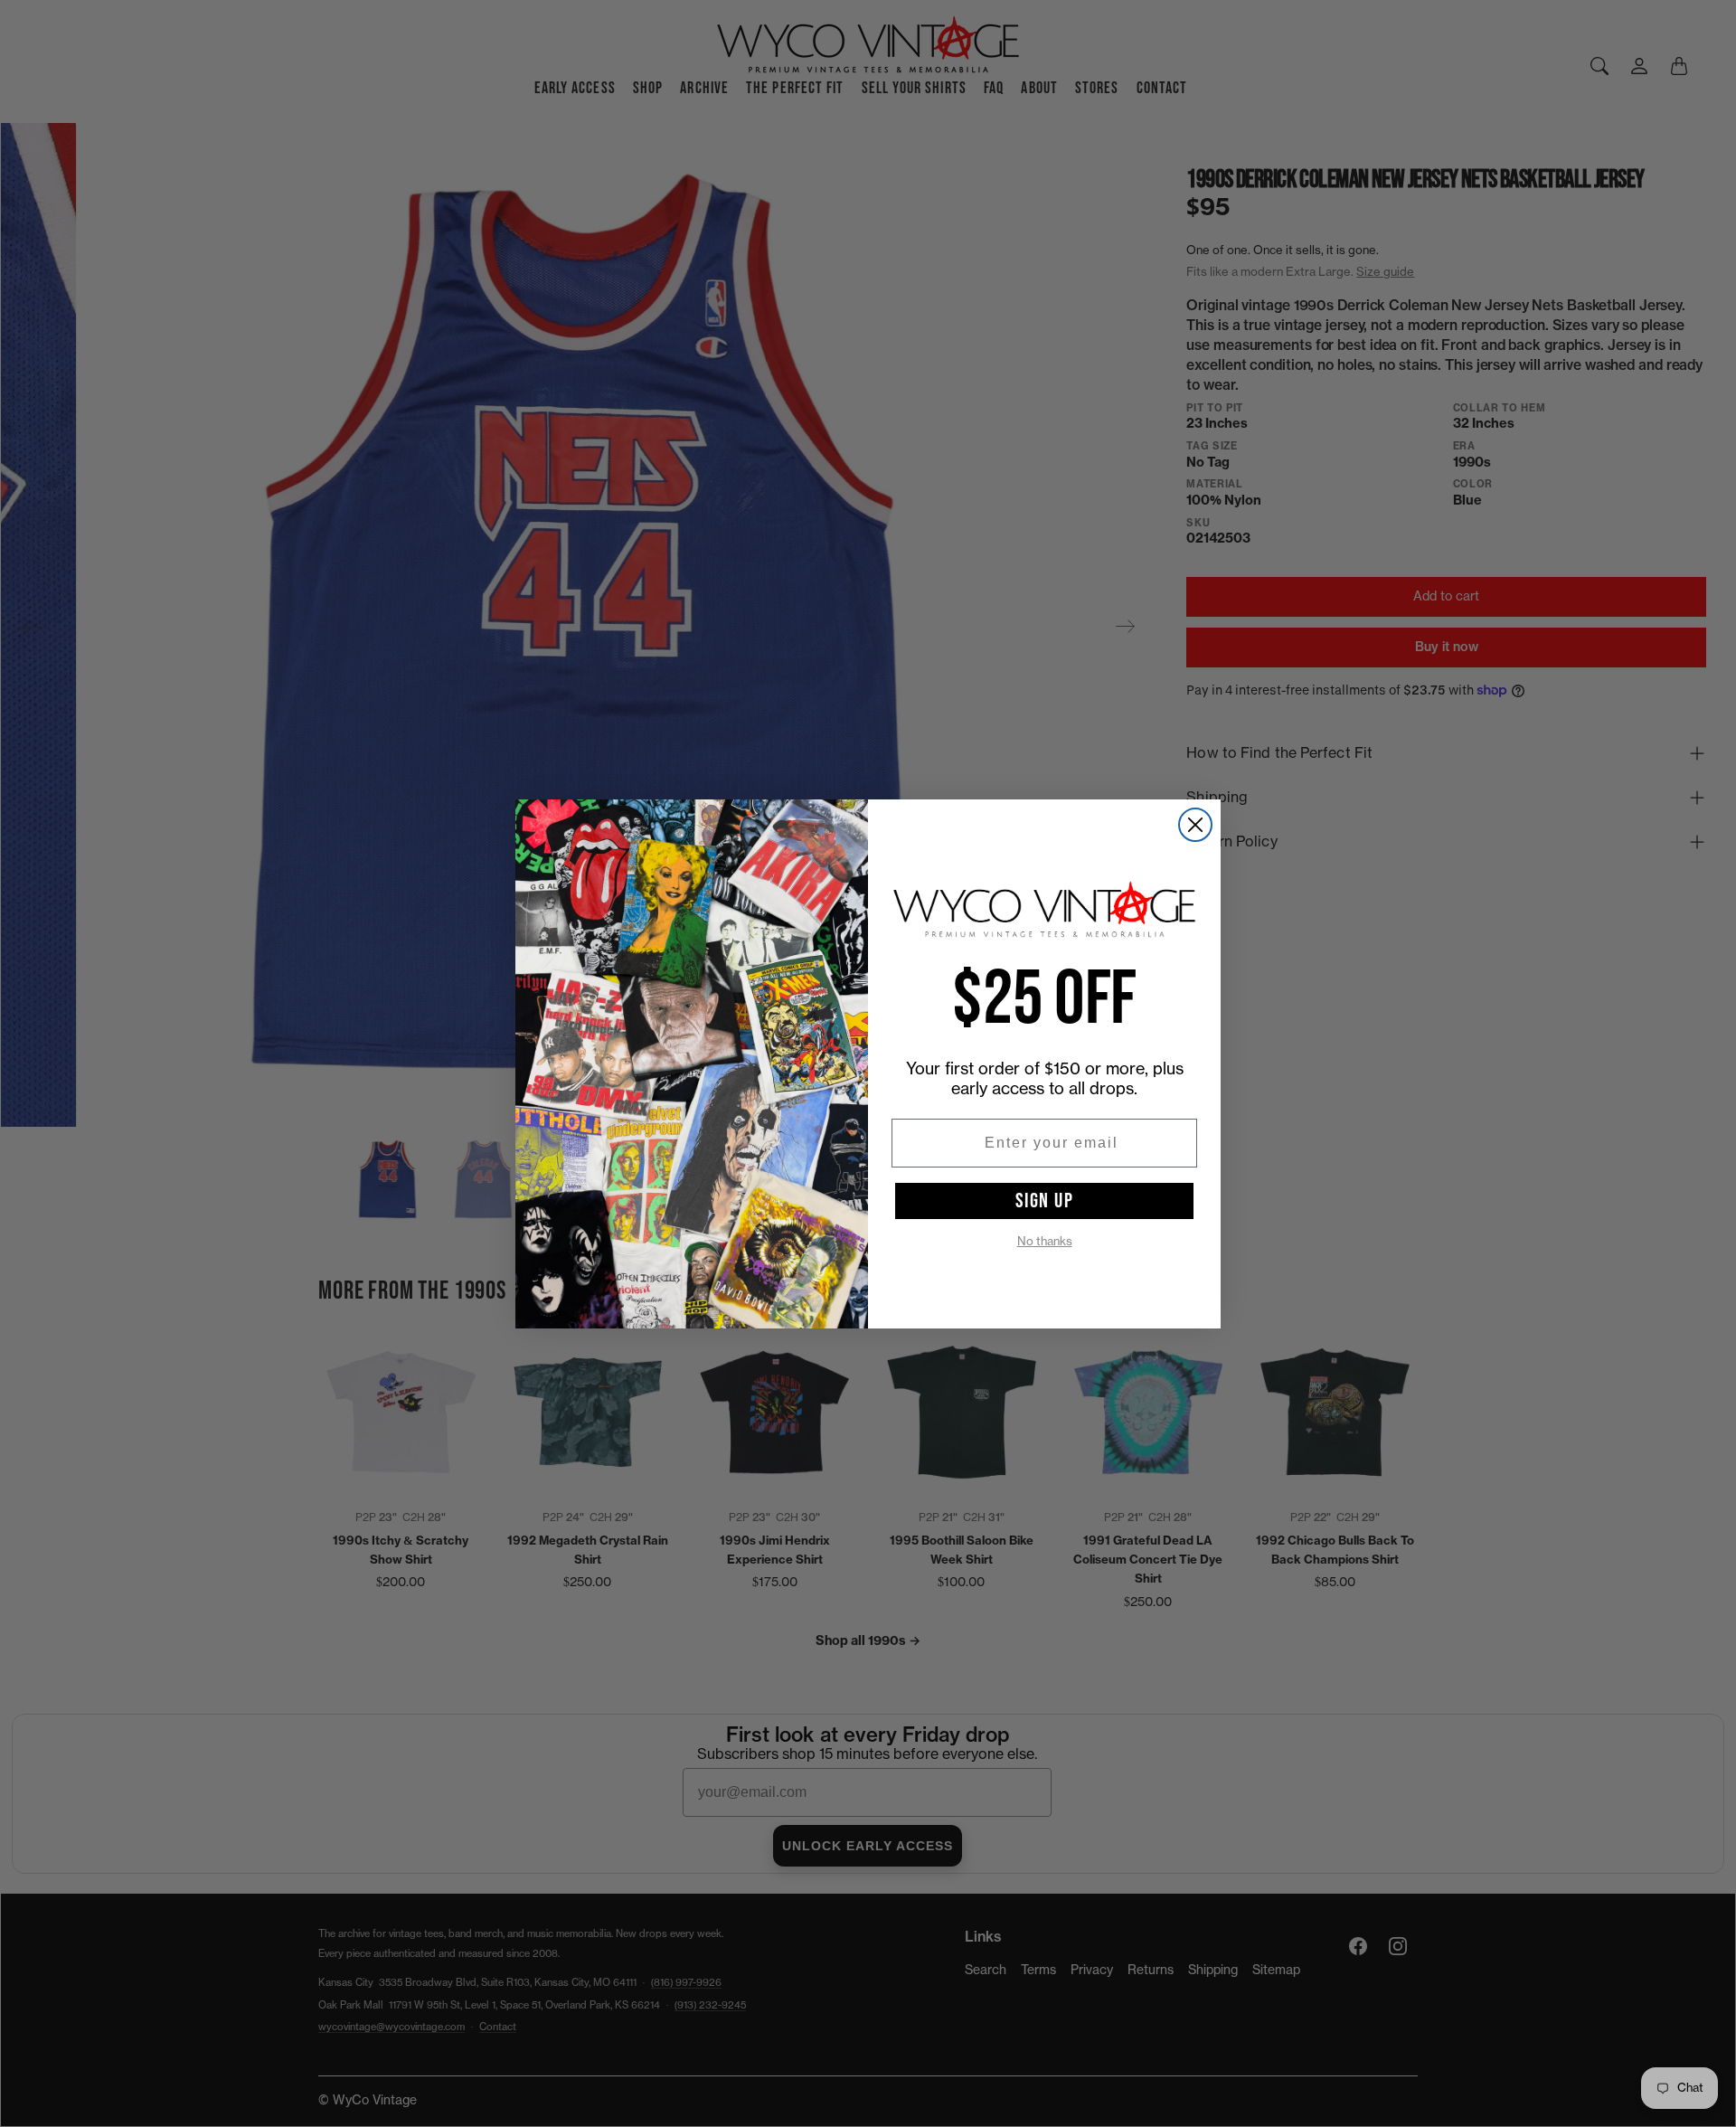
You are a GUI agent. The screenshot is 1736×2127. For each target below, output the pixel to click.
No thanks (1045, 1241)
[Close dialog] (1195, 825)
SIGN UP (1045, 1201)
